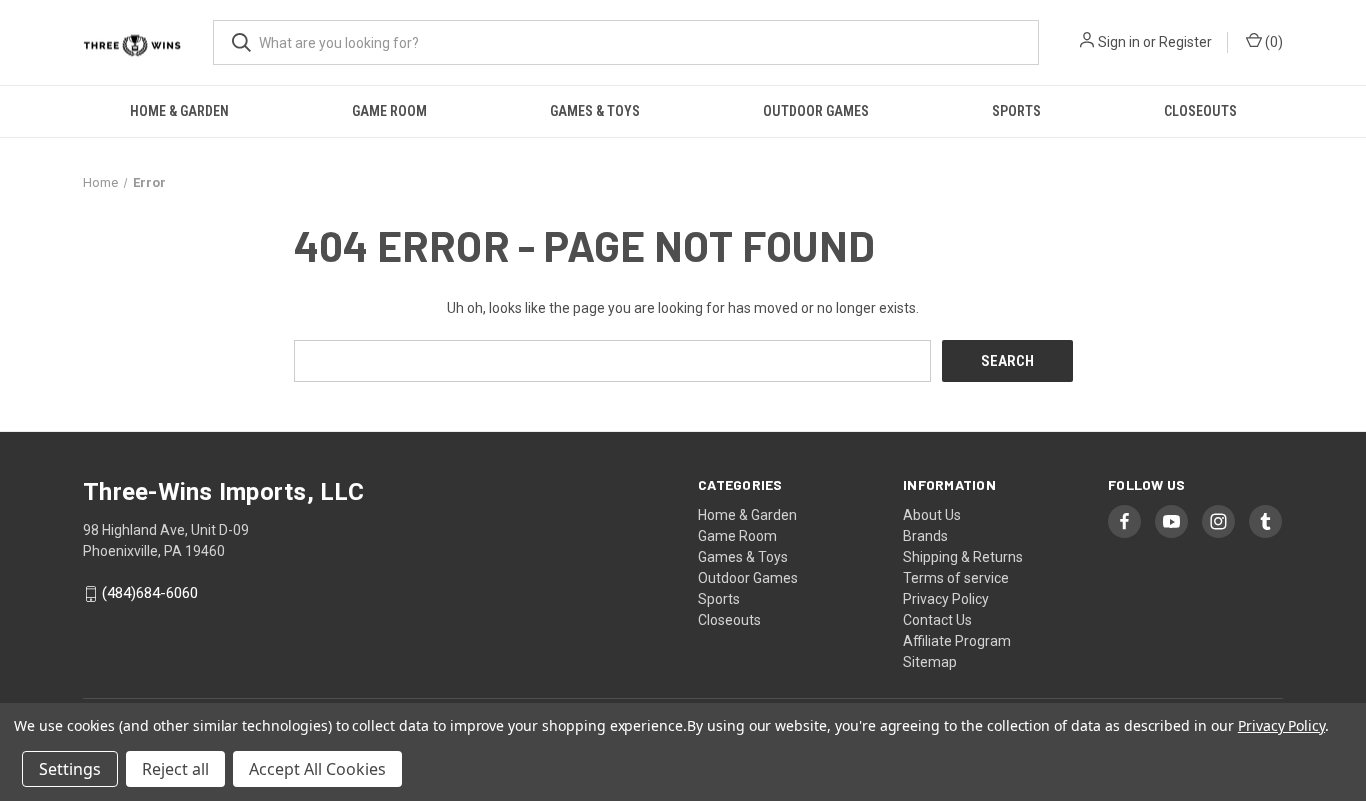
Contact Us (937, 620)
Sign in (1119, 42)
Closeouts (1200, 111)
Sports (1016, 111)
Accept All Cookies (317, 769)
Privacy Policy (946, 599)
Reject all (175, 769)
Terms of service (956, 578)
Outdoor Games (816, 111)
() (1272, 42)
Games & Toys (595, 111)
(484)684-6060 (150, 594)
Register (1185, 42)
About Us (932, 515)
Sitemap (930, 662)
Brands (925, 536)
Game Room (389, 111)
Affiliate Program (957, 641)
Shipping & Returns (963, 557)
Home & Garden (179, 111)
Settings (70, 769)
